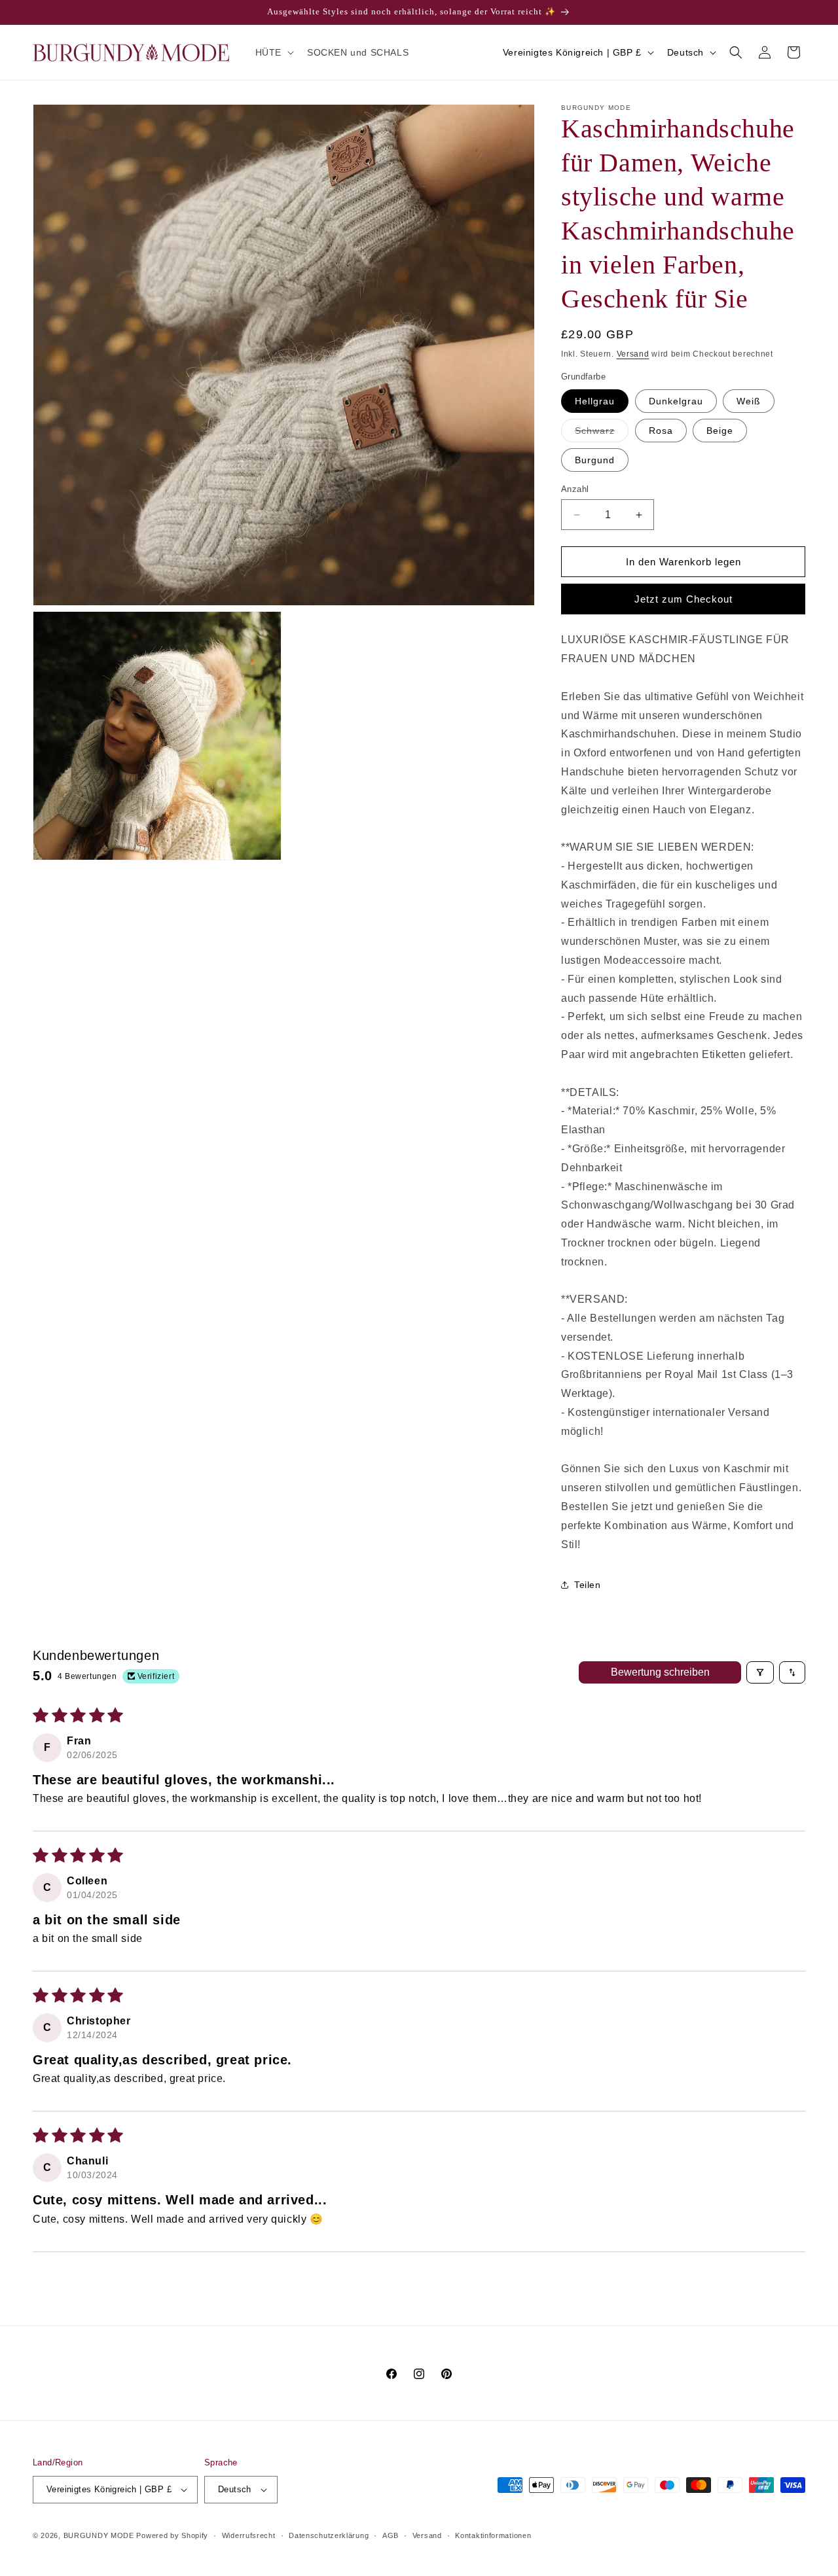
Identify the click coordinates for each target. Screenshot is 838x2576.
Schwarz (602, 433)
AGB (391, 2535)
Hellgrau (595, 401)
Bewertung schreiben (660, 1672)
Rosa (661, 431)
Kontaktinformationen (493, 2535)
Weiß (749, 401)
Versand (633, 354)
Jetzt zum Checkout (683, 599)
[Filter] (760, 1672)
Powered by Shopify (172, 2535)
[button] (273, 52)
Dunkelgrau (676, 401)
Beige (720, 431)
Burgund (595, 460)
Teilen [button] (588, 1585)
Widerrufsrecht (249, 2535)
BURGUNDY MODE (99, 2535)
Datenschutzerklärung (329, 2535)
